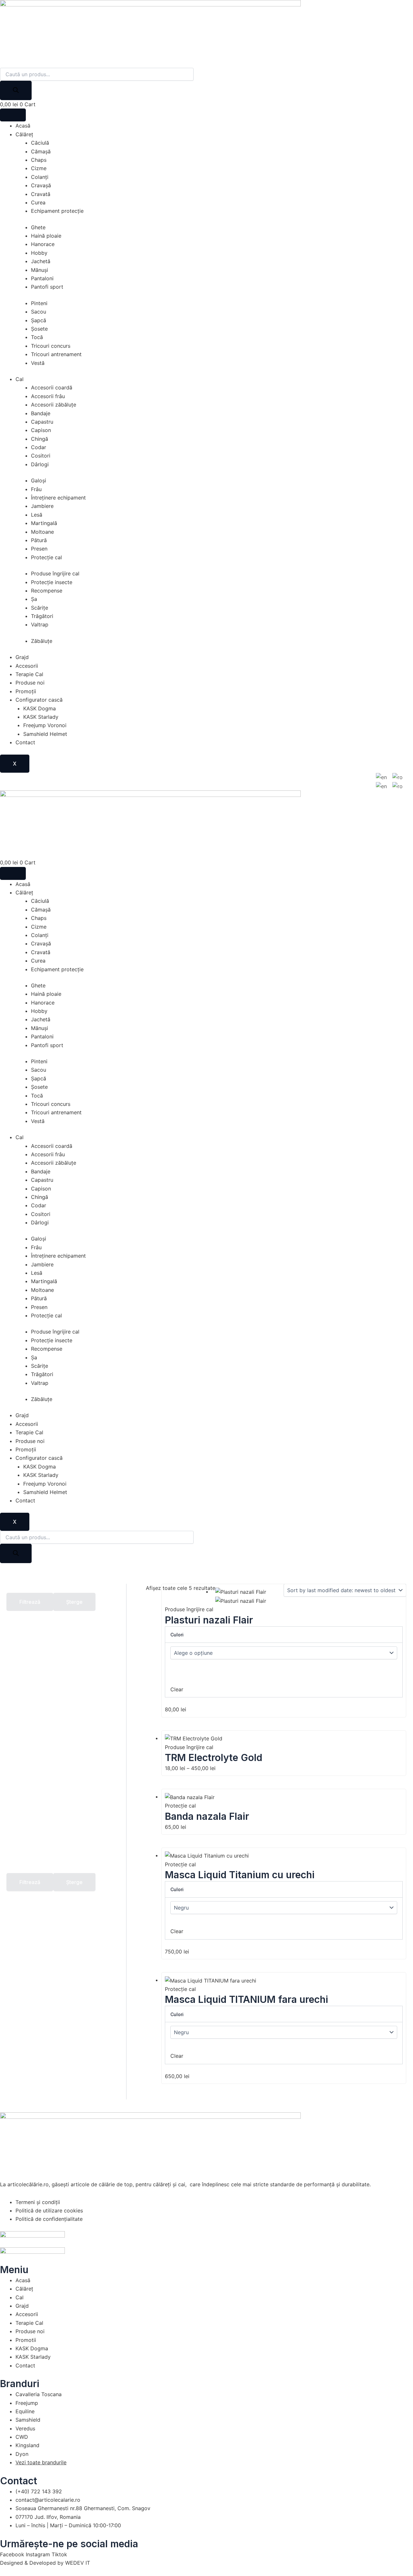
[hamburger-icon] (13, 115)
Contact (25, 742)
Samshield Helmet (45, 734)
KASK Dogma (40, 708)
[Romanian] (398, 777)
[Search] (16, 90)
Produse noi (30, 683)
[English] (382, 777)
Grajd (22, 657)
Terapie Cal (29, 674)
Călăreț (24, 134)
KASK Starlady (41, 717)
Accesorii (27, 666)
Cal (20, 379)
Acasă (23, 126)
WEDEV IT (78, 2563)
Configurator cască (39, 700)
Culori (177, 1635)
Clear (177, 1689)
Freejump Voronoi (45, 725)
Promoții (26, 691)
